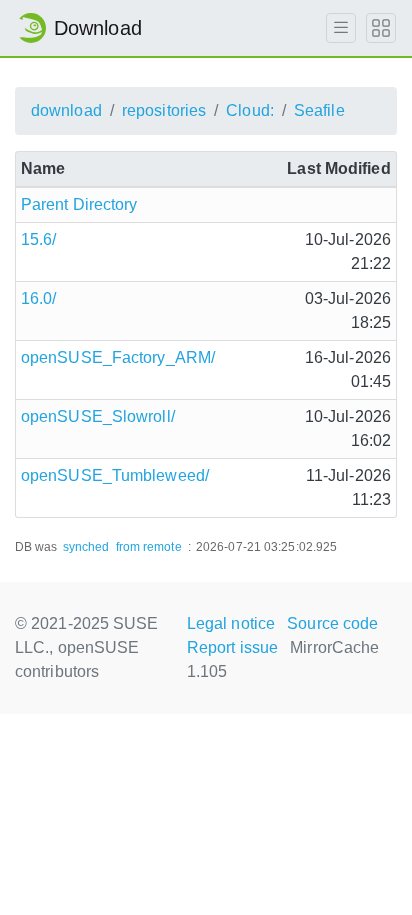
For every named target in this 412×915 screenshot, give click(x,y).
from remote (149, 547)
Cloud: (250, 110)
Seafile (319, 110)
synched (86, 547)
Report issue (232, 647)
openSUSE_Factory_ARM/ (118, 357)
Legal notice (231, 623)
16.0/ (39, 298)
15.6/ (39, 239)
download (66, 110)
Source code (332, 623)
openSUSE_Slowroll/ (98, 416)
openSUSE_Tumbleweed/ (115, 475)
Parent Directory (79, 204)
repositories (164, 110)
